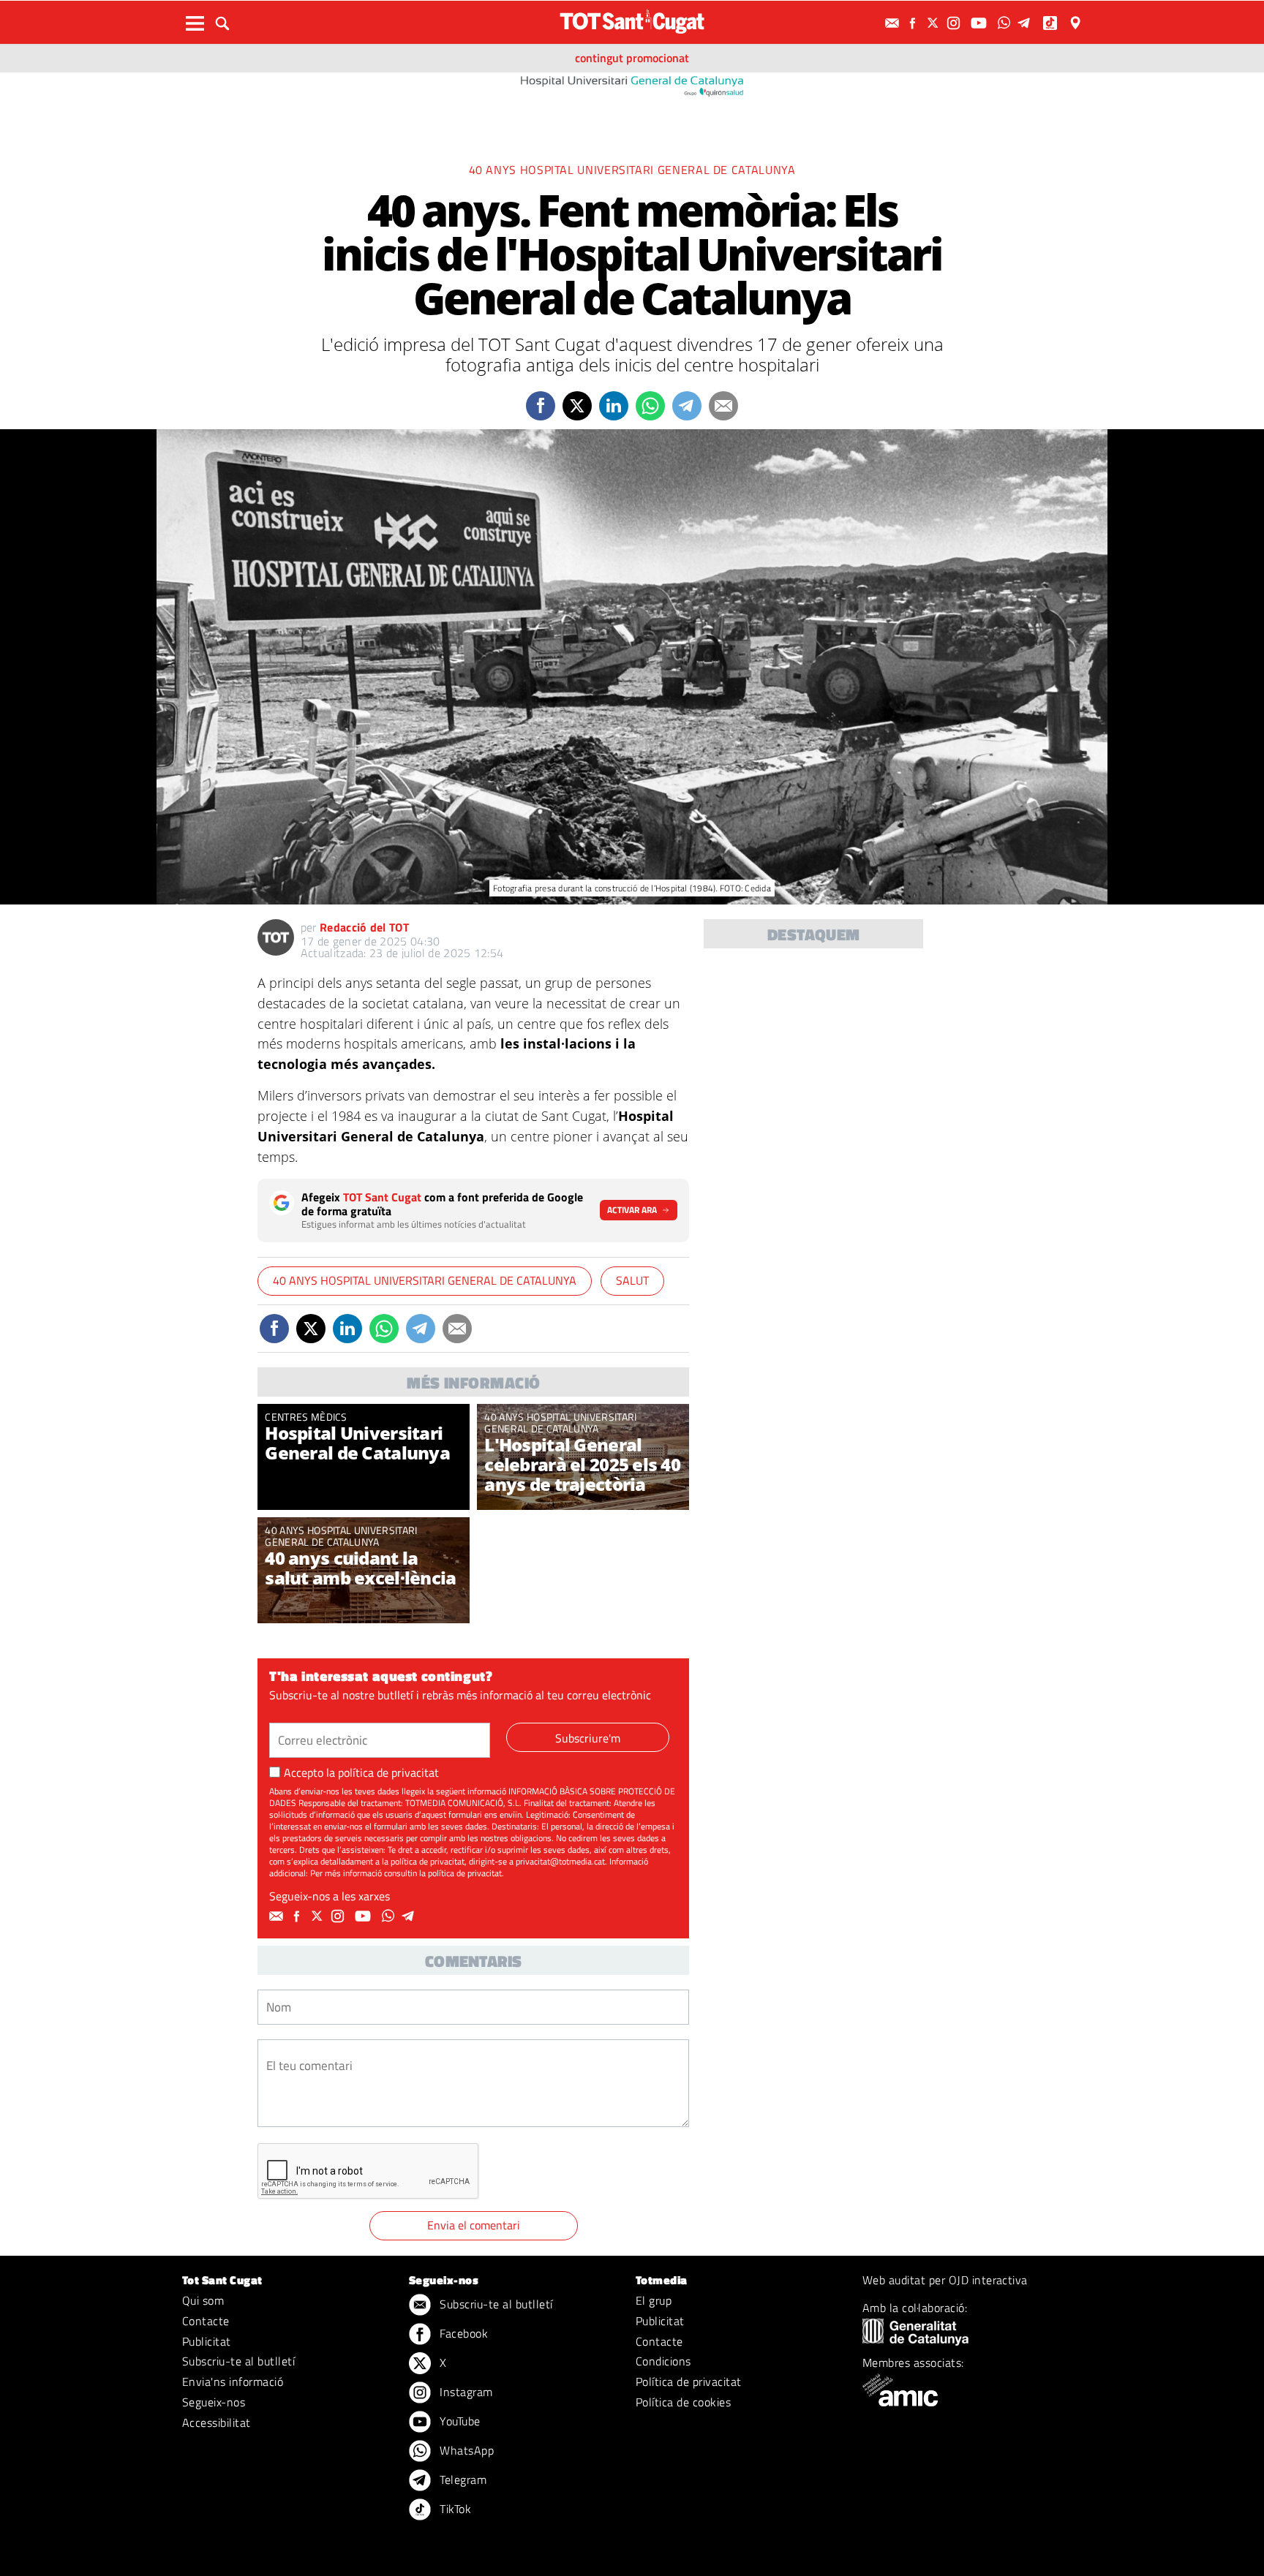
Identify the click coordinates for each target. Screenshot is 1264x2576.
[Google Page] (1077, 23)
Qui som (203, 2300)
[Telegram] (1026, 23)
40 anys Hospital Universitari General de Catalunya (632, 170)
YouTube (459, 2421)
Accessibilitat (217, 2422)
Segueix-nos (214, 2402)
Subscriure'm (588, 1738)
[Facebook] (914, 23)
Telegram (462, 2479)
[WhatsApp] (1006, 23)
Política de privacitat (689, 2382)
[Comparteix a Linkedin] (614, 406)
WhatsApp (465, 2450)
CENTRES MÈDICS (306, 1417)
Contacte (206, 2321)
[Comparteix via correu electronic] (723, 406)
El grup (654, 2300)
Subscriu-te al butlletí (238, 2361)
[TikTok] (1052, 23)
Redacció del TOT (364, 927)
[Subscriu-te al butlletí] (894, 23)
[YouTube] (981, 23)
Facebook (462, 2333)
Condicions (663, 2361)
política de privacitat (388, 1772)
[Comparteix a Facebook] (541, 406)
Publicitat (207, 2341)
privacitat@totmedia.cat (560, 1861)
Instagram (465, 2392)
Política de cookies (683, 2402)
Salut (632, 1280)
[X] (935, 23)
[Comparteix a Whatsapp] (650, 406)
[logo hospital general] (632, 85)
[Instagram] (955, 23)
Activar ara (632, 1210)
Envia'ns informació (233, 2382)
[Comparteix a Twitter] (577, 406)
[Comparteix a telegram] (687, 406)
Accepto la (361, 1772)
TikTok (454, 2509)
